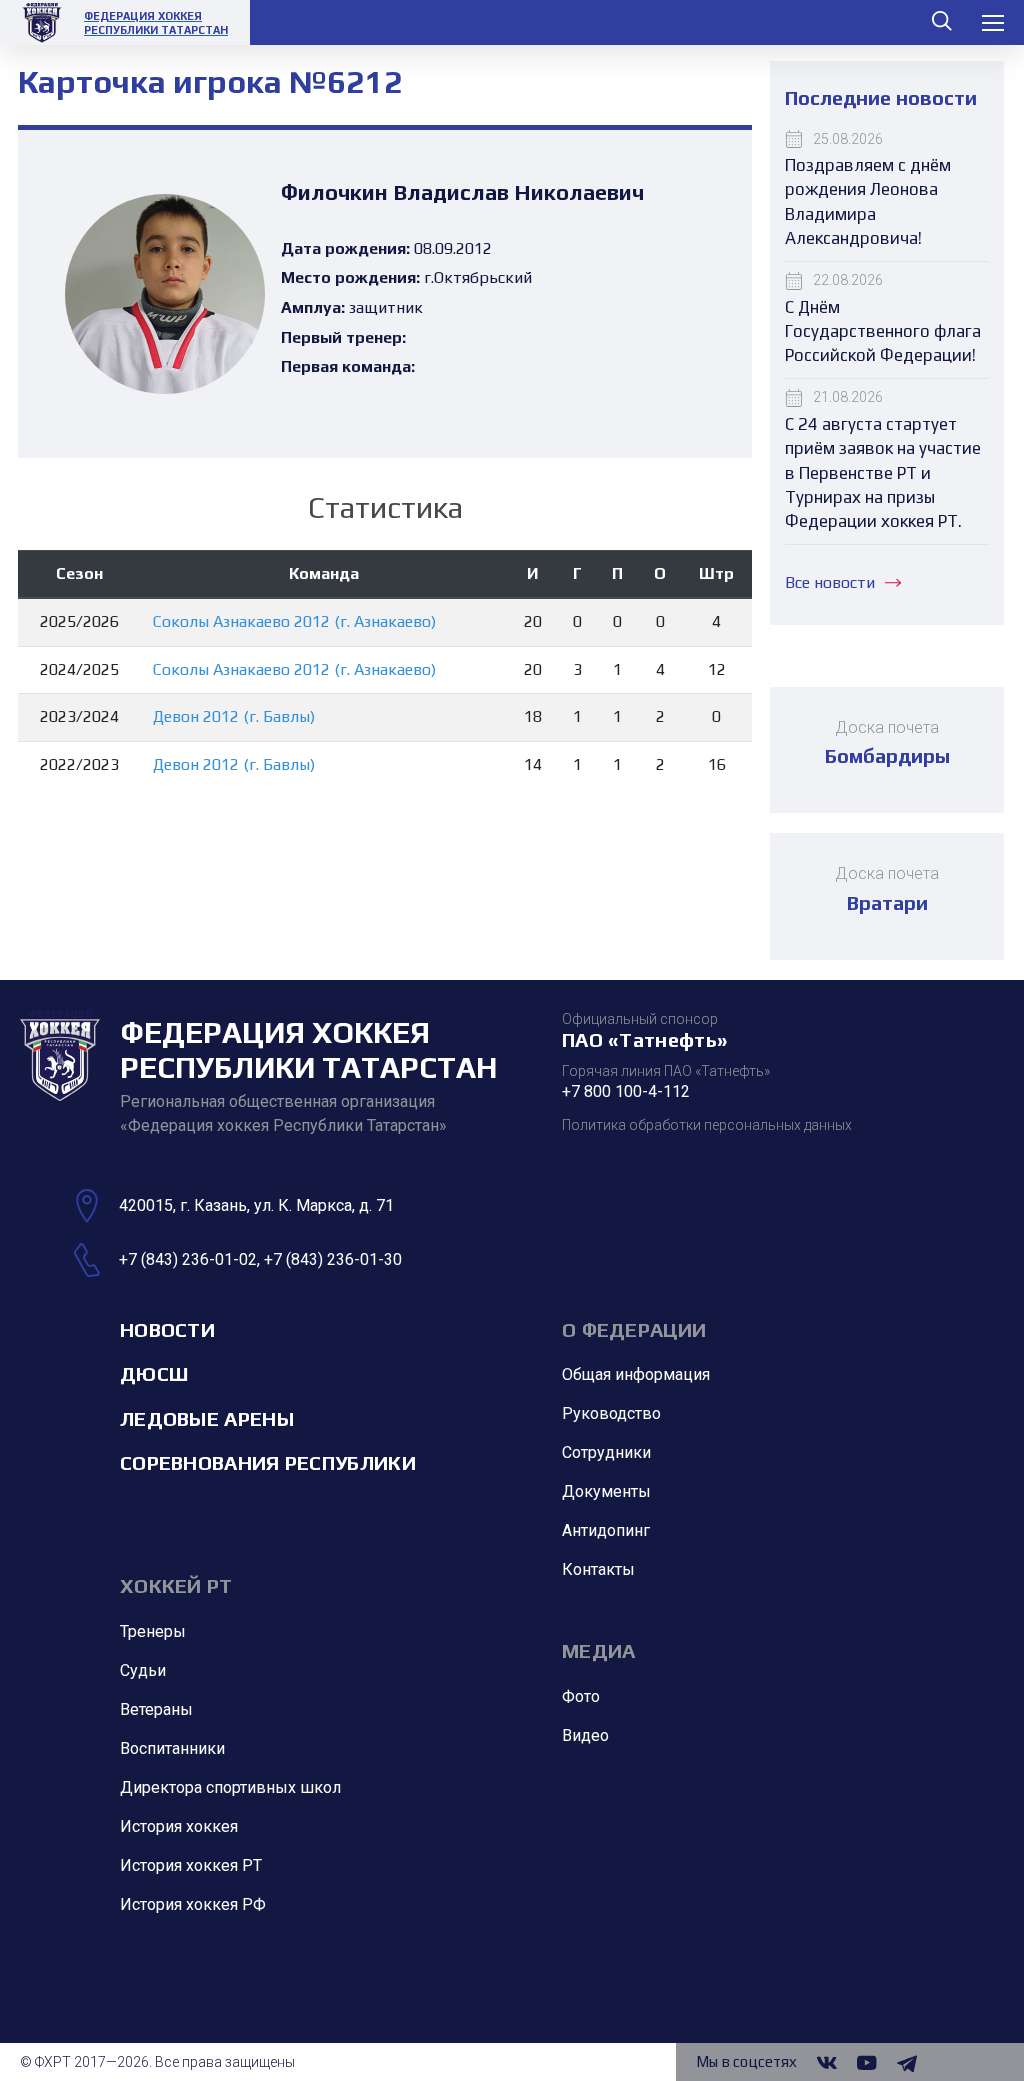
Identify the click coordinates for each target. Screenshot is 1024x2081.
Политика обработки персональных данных (707, 1125)
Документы (606, 1491)
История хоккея (179, 1826)
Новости (167, 1329)
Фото (581, 1696)
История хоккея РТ (191, 1865)
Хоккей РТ (176, 1585)
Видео (585, 1735)
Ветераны (156, 1709)
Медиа (599, 1650)
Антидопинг (606, 1530)
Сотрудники (606, 1452)
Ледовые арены (207, 1418)
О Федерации (634, 1329)
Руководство (611, 1413)
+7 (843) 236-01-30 (333, 1259)
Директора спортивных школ (230, 1787)
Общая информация (636, 1374)
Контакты (598, 1569)
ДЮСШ (154, 1373)
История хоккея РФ (193, 1904)
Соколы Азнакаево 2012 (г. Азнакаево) (294, 621)
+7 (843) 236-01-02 (188, 1259)
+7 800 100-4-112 (626, 1091)
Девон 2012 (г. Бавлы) (234, 716)
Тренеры (153, 1631)
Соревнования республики (268, 1462)
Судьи (143, 1670)
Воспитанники (172, 1748)
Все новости (830, 582)
